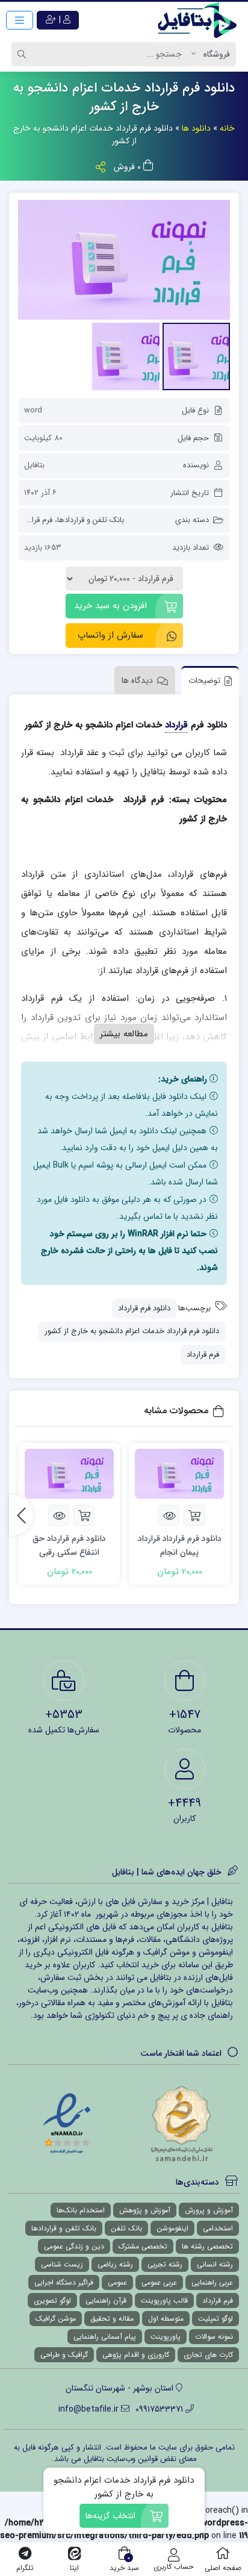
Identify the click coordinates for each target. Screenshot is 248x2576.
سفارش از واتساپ (110, 635)
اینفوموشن (172, 2228)
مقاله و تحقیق (112, 2319)
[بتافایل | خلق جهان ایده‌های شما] (200, 20)
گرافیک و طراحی (64, 2355)
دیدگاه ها (137, 680)
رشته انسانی (215, 2264)
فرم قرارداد (36, 520)
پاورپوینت (166, 2337)
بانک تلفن (126, 2228)
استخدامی (218, 2228)
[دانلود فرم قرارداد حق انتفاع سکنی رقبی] (69, 1474)
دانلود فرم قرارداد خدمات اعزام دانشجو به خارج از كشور (132, 1331)
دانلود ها (196, 128)
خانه (227, 128)
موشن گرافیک (56, 2319)
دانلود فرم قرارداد (144, 1308)
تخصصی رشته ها (207, 2246)
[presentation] (21, 1515)
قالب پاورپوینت (164, 2301)
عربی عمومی (159, 2282)
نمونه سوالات (214, 2337)
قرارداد (176, 725)
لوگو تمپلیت (215, 2319)
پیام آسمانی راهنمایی (105, 2337)
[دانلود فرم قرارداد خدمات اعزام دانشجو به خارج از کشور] (124, 260)
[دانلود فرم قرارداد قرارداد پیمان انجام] (179, 1474)
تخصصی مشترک (143, 2246)
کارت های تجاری (208, 2355)
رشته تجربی (165, 2264)
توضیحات (204, 680)
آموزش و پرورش (209, 2210)
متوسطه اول (166, 2319)
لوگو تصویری (52, 2301)
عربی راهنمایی (212, 2282)
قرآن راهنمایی (106, 2301)
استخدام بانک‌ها (81, 2210)
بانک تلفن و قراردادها (91, 520)
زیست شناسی (62, 2264)
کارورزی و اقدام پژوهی (136, 2355)
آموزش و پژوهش (145, 2210)
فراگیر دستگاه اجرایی (64, 2282)
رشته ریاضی (115, 2264)
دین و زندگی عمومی (74, 2246)
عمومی (117, 2282)
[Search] (23, 54)
